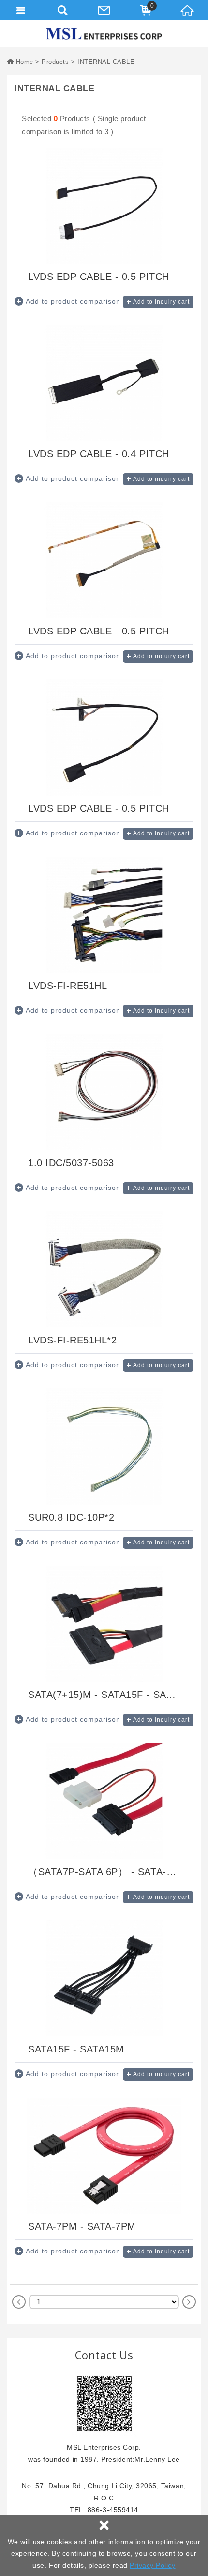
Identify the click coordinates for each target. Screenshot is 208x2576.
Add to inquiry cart (161, 302)
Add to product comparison (73, 301)
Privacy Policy (152, 2565)
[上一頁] (19, 2302)
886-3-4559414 (113, 2510)
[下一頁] (189, 2302)
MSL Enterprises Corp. (104, 34)
